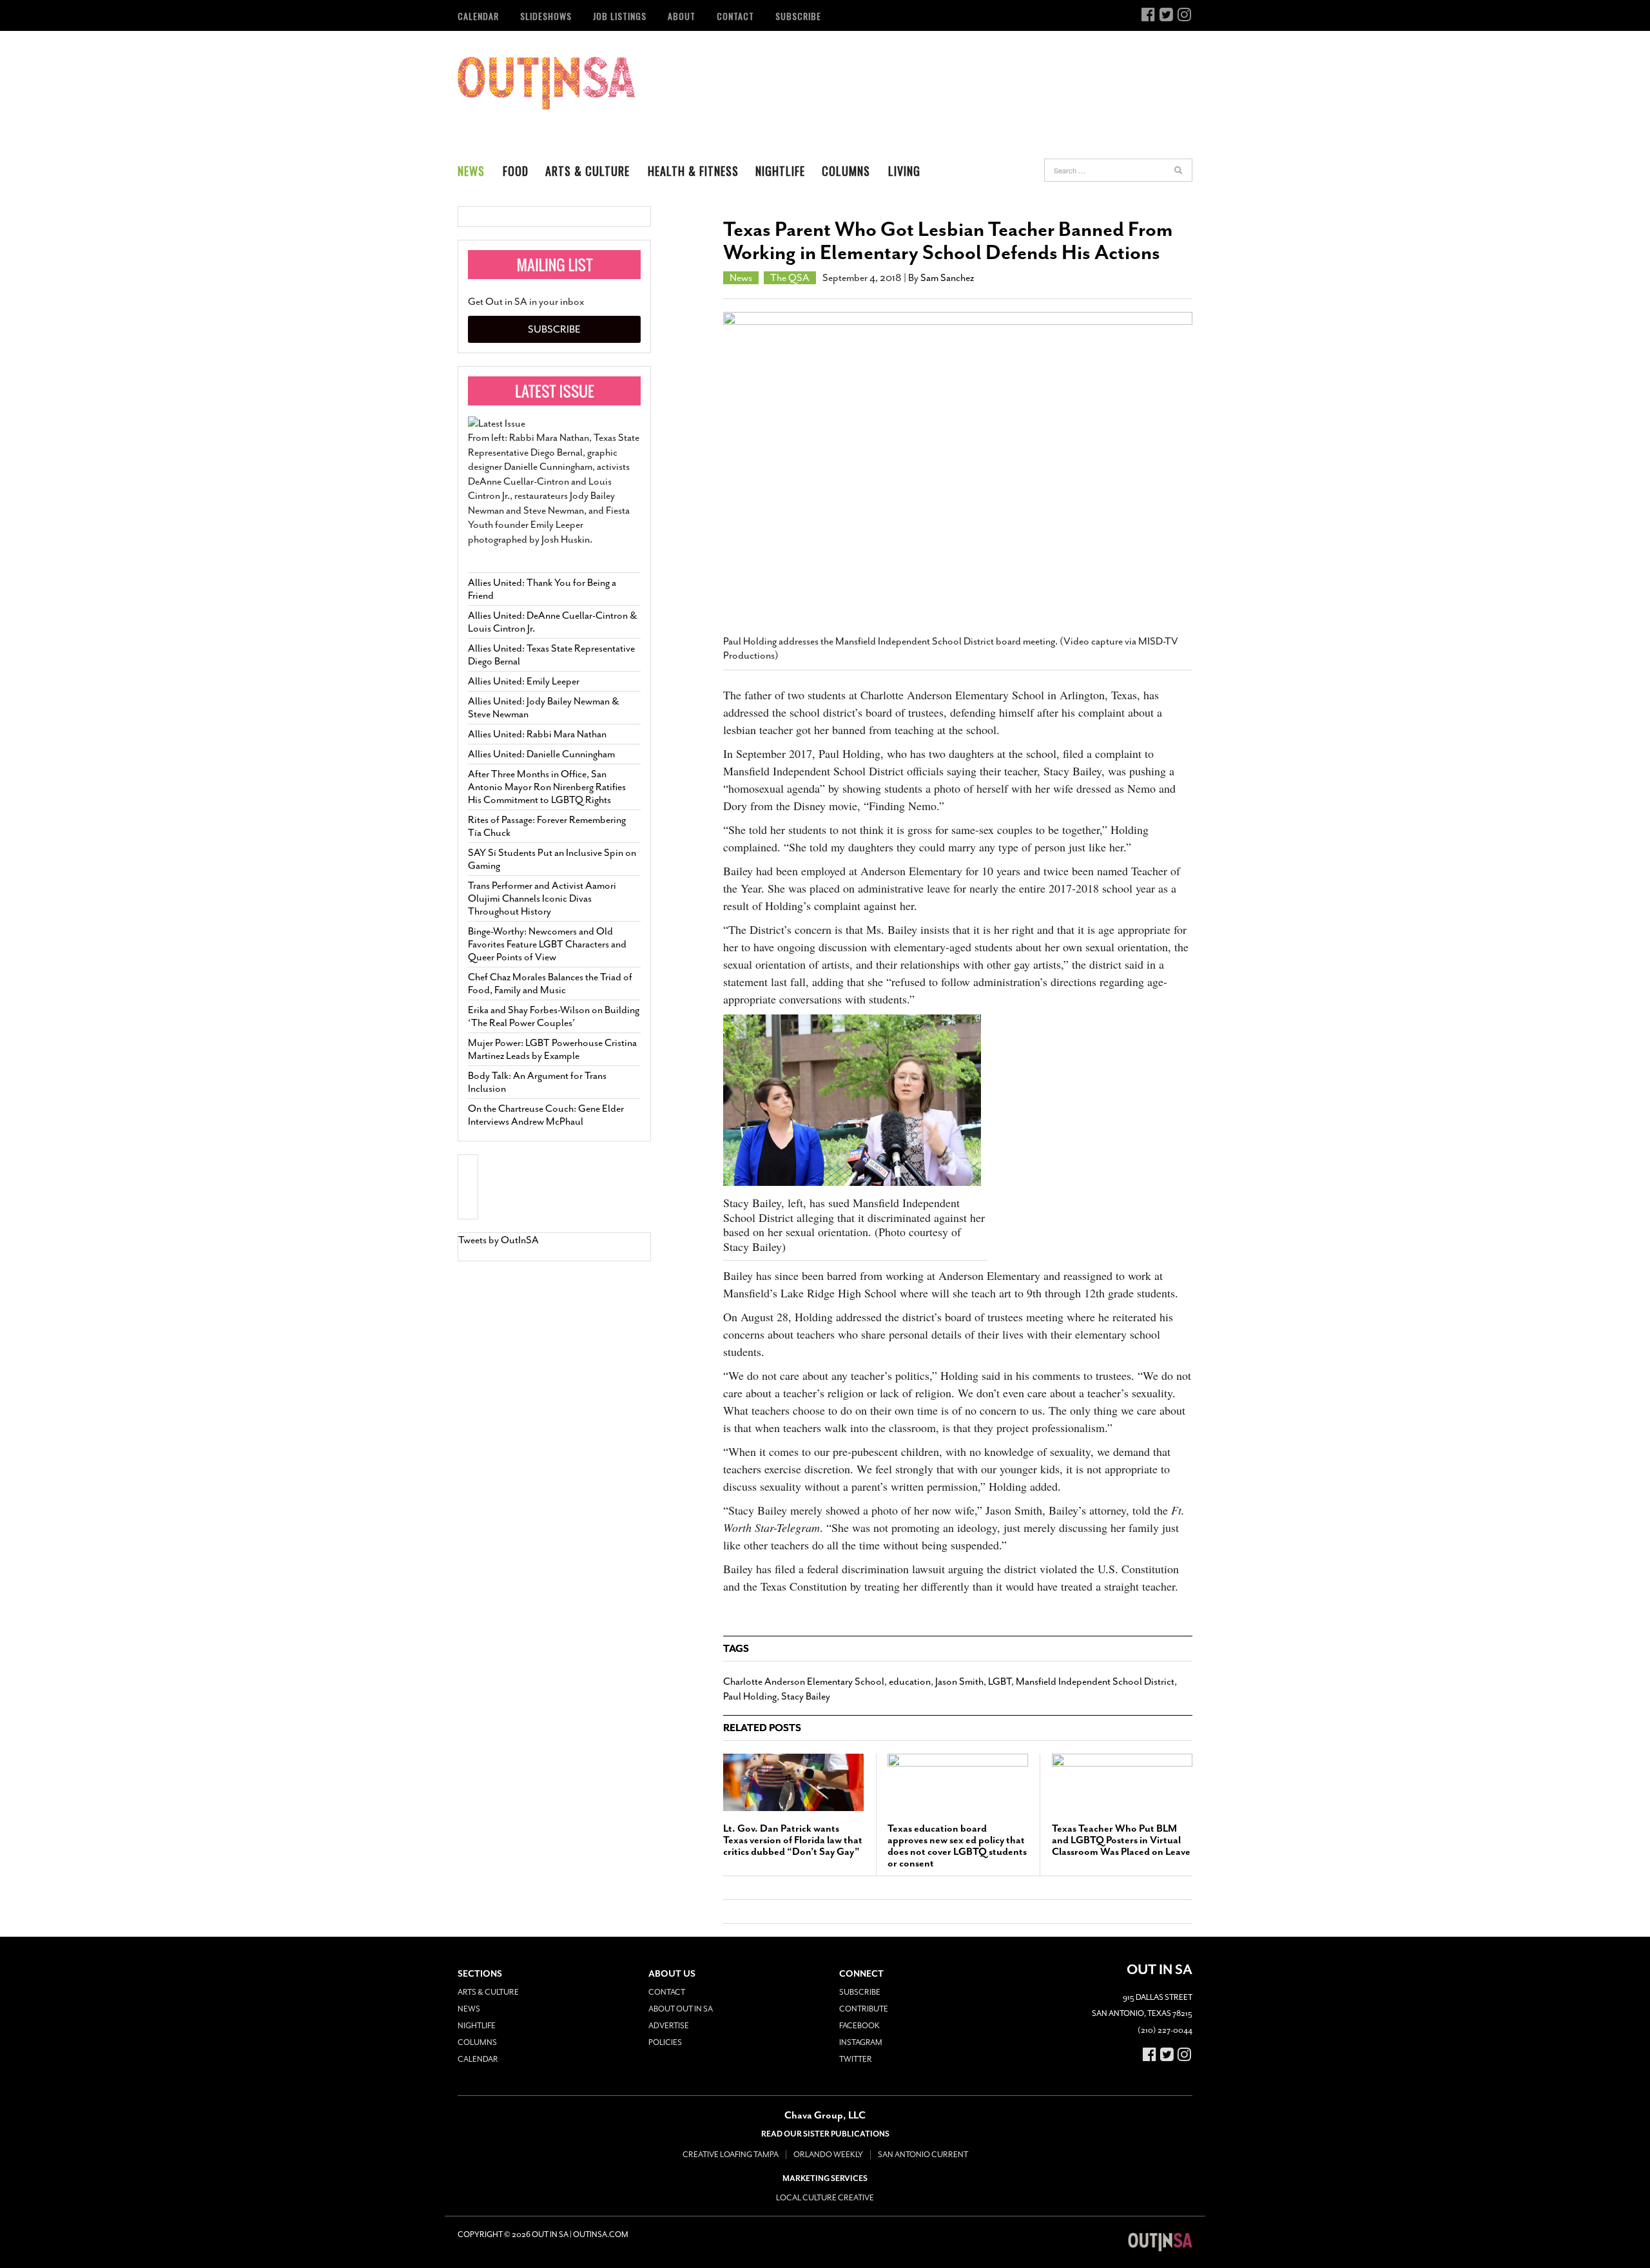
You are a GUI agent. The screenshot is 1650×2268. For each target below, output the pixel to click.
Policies (665, 2042)
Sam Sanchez (947, 278)
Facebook (859, 2026)
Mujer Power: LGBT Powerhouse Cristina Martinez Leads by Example (552, 1049)
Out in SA (546, 83)
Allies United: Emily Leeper (524, 681)
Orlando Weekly (828, 2155)
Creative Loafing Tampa (731, 2155)
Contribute (864, 2009)
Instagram (861, 2042)
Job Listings (620, 16)
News (471, 171)
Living (904, 171)
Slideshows (546, 16)
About (682, 16)
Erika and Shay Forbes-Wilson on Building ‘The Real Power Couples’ (554, 1016)
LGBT (1000, 1682)
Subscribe (798, 16)
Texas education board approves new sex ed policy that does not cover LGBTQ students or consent (957, 1846)
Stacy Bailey (806, 1696)
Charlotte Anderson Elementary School (804, 1682)
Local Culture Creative (825, 2198)
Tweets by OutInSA (499, 1240)
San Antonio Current (923, 2155)
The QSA (790, 278)
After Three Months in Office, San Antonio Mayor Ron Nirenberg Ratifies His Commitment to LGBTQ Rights (547, 787)
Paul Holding (750, 1696)
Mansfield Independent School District (1095, 1682)
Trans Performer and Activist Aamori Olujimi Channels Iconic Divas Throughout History (542, 898)
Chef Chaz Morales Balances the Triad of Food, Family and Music (550, 984)
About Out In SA (681, 2009)
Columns (846, 171)
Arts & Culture (587, 171)
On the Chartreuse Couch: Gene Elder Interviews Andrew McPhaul (546, 1115)
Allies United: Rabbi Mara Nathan (537, 734)
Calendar (478, 16)
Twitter (856, 2059)
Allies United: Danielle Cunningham (541, 754)
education (910, 1682)
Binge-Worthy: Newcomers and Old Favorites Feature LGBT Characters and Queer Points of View (547, 944)
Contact (735, 16)
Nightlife (780, 171)
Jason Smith (959, 1682)
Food (516, 171)
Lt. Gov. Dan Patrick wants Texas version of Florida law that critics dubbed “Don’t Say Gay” (793, 1840)
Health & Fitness (693, 171)
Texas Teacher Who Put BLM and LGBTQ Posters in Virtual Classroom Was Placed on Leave (1121, 1840)
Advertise (669, 2026)
